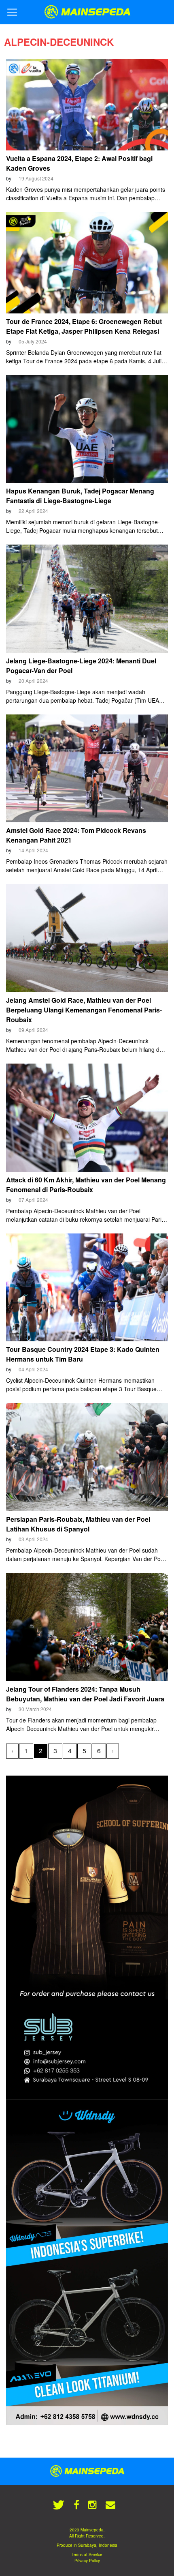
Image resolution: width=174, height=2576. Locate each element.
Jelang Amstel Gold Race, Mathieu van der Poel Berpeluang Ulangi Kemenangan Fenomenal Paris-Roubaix (84, 1010)
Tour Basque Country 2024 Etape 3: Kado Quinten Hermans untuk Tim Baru (83, 1354)
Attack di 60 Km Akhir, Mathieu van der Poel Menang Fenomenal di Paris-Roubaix (86, 1185)
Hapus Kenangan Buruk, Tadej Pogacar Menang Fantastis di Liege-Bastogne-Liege (80, 496)
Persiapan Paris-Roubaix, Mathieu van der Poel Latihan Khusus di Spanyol (78, 1524)
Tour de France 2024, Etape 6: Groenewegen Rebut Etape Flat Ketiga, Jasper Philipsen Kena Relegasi (84, 326)
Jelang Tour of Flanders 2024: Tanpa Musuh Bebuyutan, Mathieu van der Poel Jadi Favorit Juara (85, 1694)
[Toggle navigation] (12, 12)
